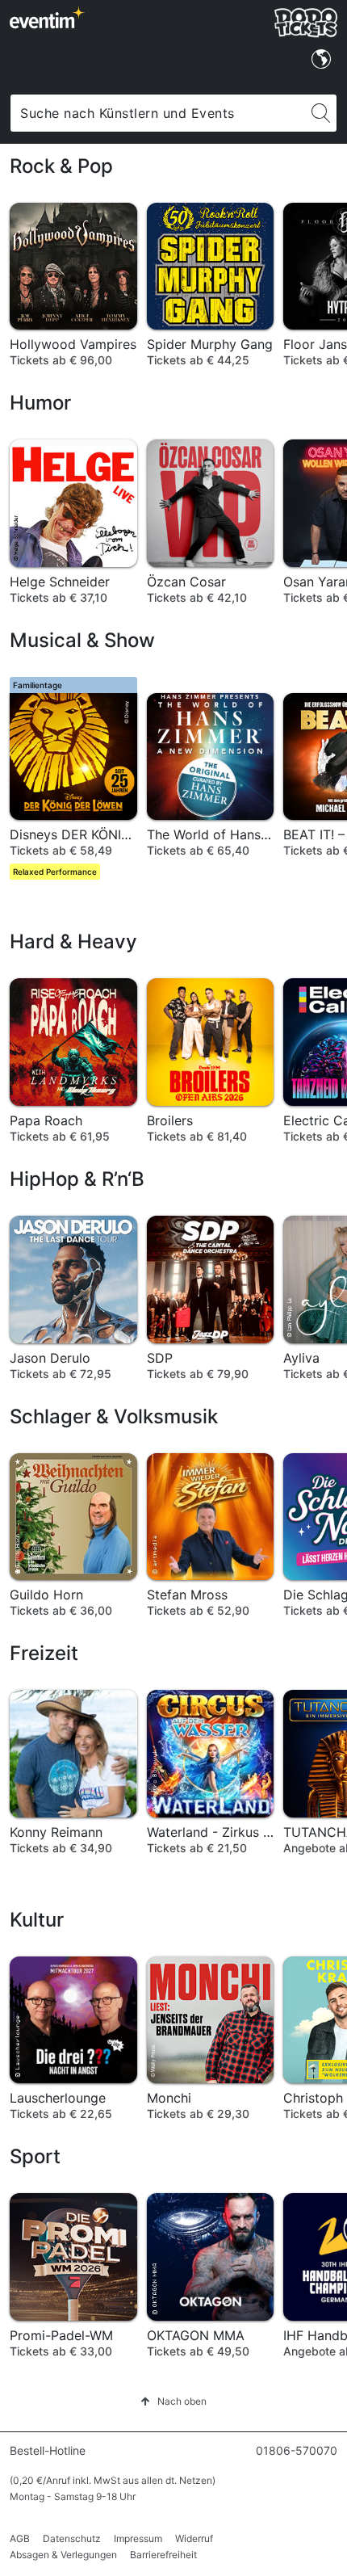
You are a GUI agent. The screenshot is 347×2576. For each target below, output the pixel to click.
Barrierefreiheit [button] (163, 2555)
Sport (35, 2156)
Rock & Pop (61, 166)
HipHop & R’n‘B (77, 1179)
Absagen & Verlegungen (63, 2555)
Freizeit (44, 1653)
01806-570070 (297, 2450)
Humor (40, 403)
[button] (173, 2401)
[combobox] (158, 113)
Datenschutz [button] (72, 2538)
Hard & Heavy (73, 941)
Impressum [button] (138, 2538)
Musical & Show (82, 640)
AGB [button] (20, 2538)
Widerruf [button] (194, 2538)
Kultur (37, 1920)
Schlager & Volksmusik (114, 1416)
